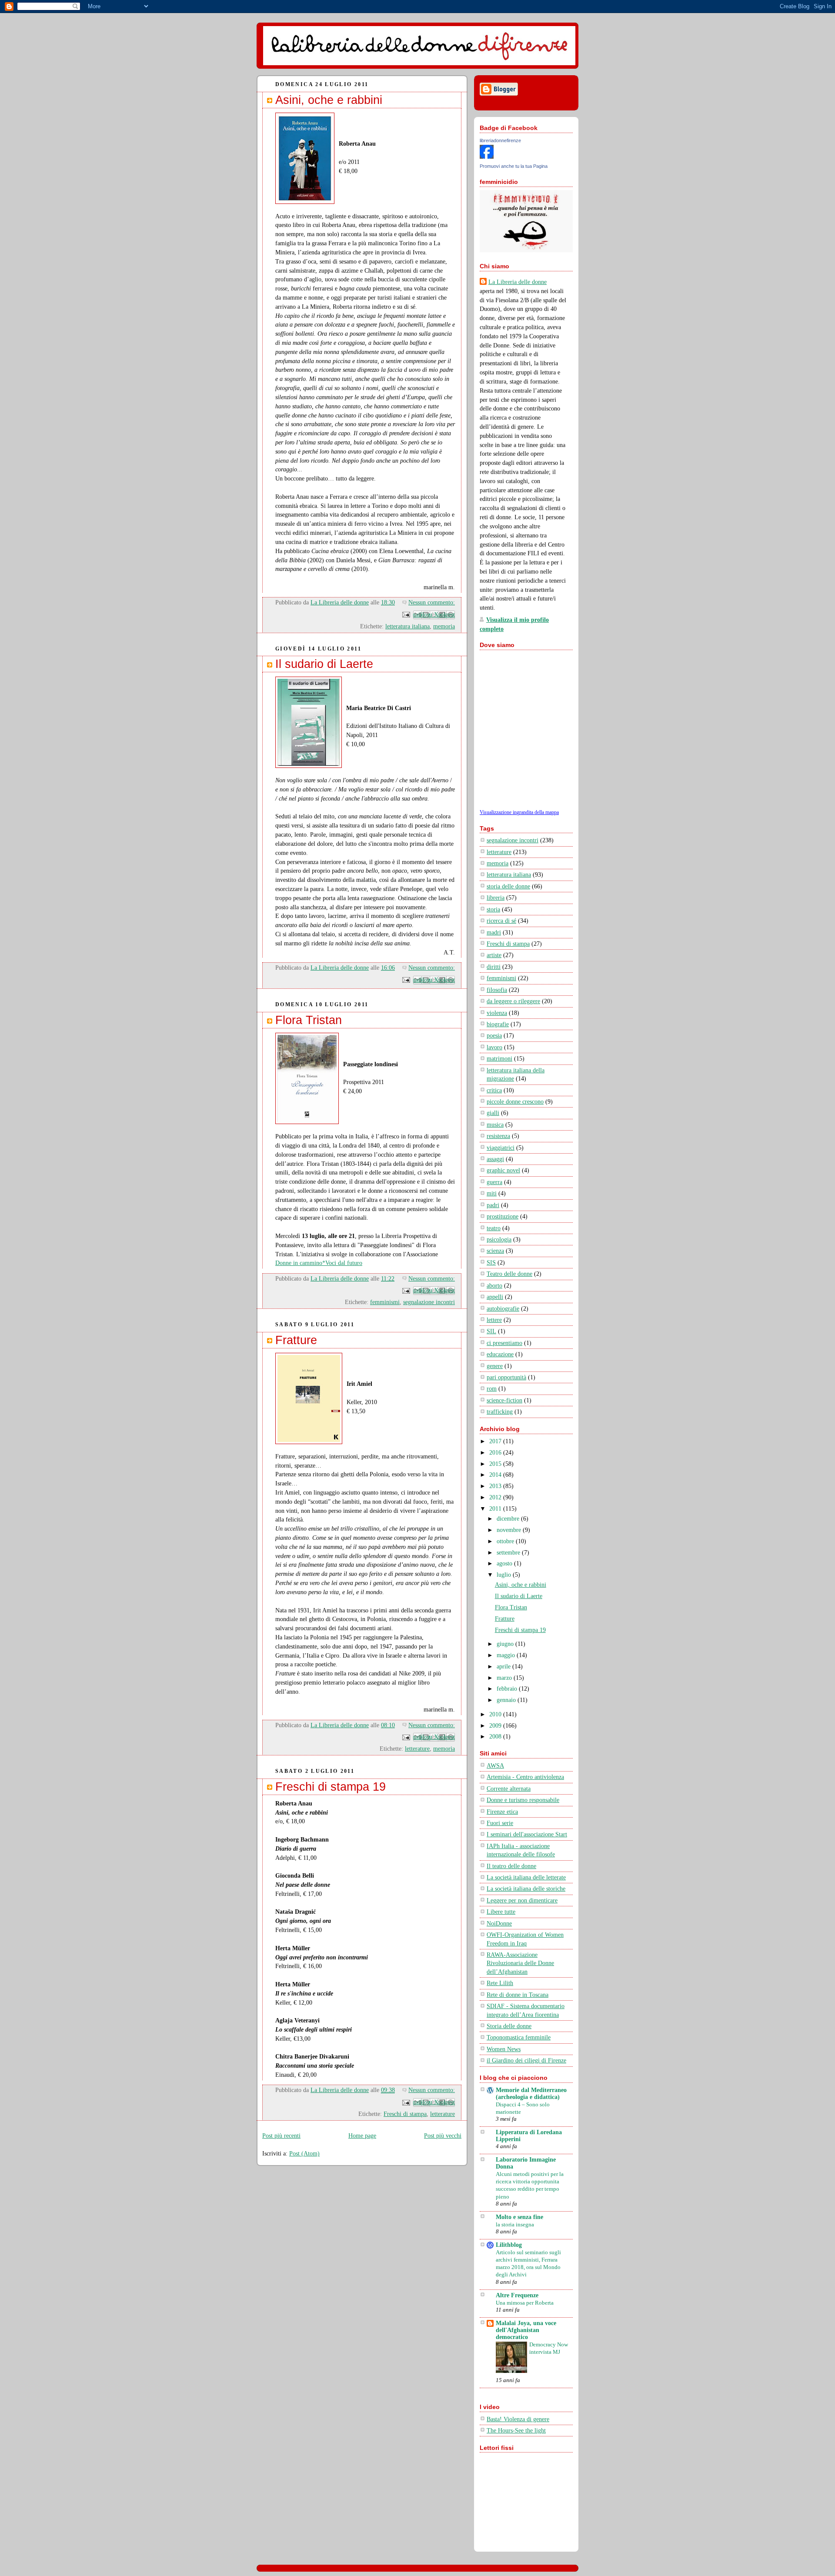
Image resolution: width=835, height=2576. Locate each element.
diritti (494, 967)
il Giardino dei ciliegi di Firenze (526, 2060)
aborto (494, 1286)
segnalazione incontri (429, 1302)
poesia (494, 1036)
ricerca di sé (501, 921)
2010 (496, 1714)
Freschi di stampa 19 (331, 1787)
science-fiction (504, 1400)
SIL (491, 1331)
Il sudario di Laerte (324, 664)
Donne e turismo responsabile (523, 1800)
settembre (509, 1553)
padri (493, 1205)
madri (494, 933)
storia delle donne (508, 886)
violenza (497, 1013)
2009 (496, 1726)
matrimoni (499, 1059)
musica (495, 1125)
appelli (495, 1297)
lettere (494, 1320)
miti (492, 1193)
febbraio (508, 1689)
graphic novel (503, 1170)
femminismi (385, 1302)
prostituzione (503, 1216)
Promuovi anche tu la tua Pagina (514, 166)
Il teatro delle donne (511, 1866)
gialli (493, 1113)
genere (495, 1366)
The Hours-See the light (516, 2431)
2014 (496, 1475)
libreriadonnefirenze (500, 140)
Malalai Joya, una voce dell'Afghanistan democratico (526, 2330)
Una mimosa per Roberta (525, 2303)
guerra (494, 1182)
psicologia (499, 1240)
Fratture (296, 1340)
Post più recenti (281, 2136)
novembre (510, 1530)
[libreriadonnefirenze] (487, 157)
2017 (496, 1441)
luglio (505, 1575)
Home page (362, 2136)
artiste (494, 955)
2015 (496, 1464)
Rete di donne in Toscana (518, 1995)
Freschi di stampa (405, 2114)
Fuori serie (500, 1823)
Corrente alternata (509, 1789)
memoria (444, 626)
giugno (506, 1644)
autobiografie (503, 1309)
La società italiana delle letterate (526, 1877)
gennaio (507, 1700)
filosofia (497, 990)
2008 (496, 1737)
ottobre (506, 1541)
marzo (505, 1678)
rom (492, 1389)
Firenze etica (502, 1812)
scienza (495, 1251)
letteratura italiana (407, 626)
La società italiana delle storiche (526, 1889)
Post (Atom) (304, 2154)
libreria (496, 898)
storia (493, 909)
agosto (505, 1563)
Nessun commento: (432, 602)
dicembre (509, 1519)
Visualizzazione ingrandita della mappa (519, 812)
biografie (498, 1024)
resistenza (498, 1136)
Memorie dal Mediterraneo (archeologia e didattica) (531, 2094)
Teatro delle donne (509, 1274)
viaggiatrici (501, 1148)
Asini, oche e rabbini (329, 100)
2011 (496, 1509)
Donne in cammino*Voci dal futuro (319, 1263)
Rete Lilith (500, 1983)
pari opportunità (506, 1377)
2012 (496, 1497)
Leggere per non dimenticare (522, 1900)
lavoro (494, 1047)
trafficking (500, 1412)
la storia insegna (515, 2224)
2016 (496, 1453)
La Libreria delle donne (518, 282)
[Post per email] (406, 614)
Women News (504, 2049)
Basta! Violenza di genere (518, 2419)
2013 (496, 1486)
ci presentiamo (504, 1343)
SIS (491, 1263)
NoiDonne (499, 1924)
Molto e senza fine (519, 2217)
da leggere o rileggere (513, 1001)
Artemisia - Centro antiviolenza (525, 1777)
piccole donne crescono (515, 1102)
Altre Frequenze (517, 2295)
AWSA (495, 1766)
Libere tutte (501, 1912)
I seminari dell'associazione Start (527, 1834)
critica (494, 1090)
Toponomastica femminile (519, 2037)
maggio (507, 1655)
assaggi (495, 1159)
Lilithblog (509, 2245)
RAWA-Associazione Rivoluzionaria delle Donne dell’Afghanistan (520, 1963)
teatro (494, 1228)
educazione (500, 1354)
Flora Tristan (309, 1020)
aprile (504, 1667)
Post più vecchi (443, 2136)
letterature (417, 1749)
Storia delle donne (509, 2026)
